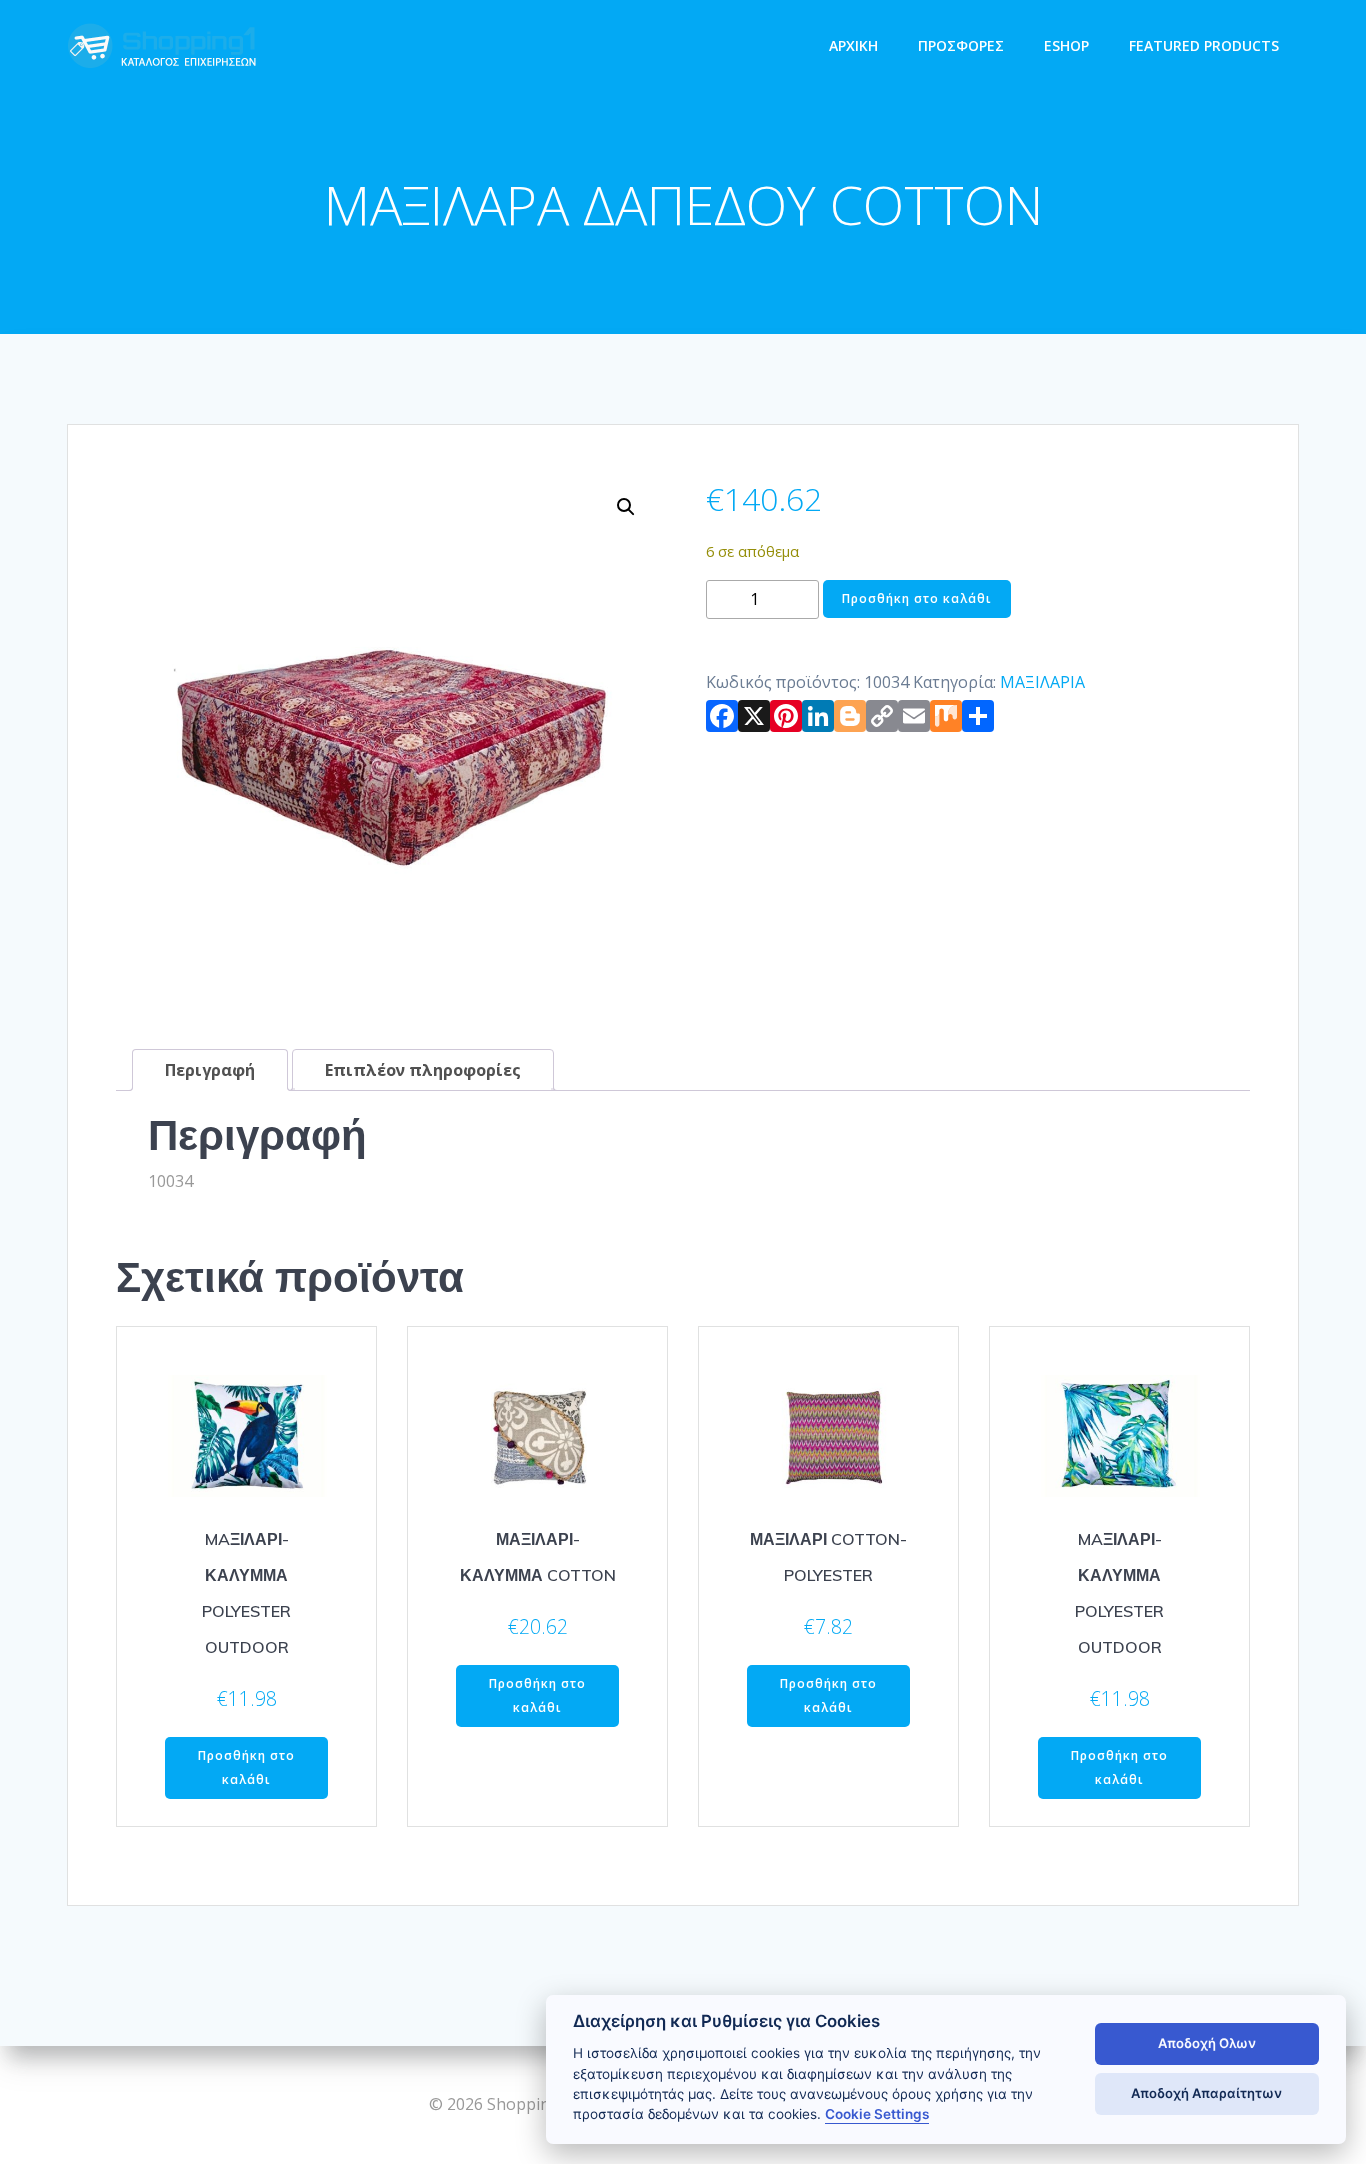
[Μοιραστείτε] (978, 720)
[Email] (914, 720)
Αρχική (853, 45)
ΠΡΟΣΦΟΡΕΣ (961, 45)
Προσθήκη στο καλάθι (917, 598)
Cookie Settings (877, 2114)
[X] (754, 720)
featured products (1204, 45)
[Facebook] (722, 720)
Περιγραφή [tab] (210, 1070)
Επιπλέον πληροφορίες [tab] (423, 1070)
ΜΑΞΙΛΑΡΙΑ (1042, 682)
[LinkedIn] (818, 720)
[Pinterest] (786, 720)
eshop (1066, 45)
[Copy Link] (882, 720)
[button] (626, 507)
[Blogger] (850, 720)
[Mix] (946, 720)
